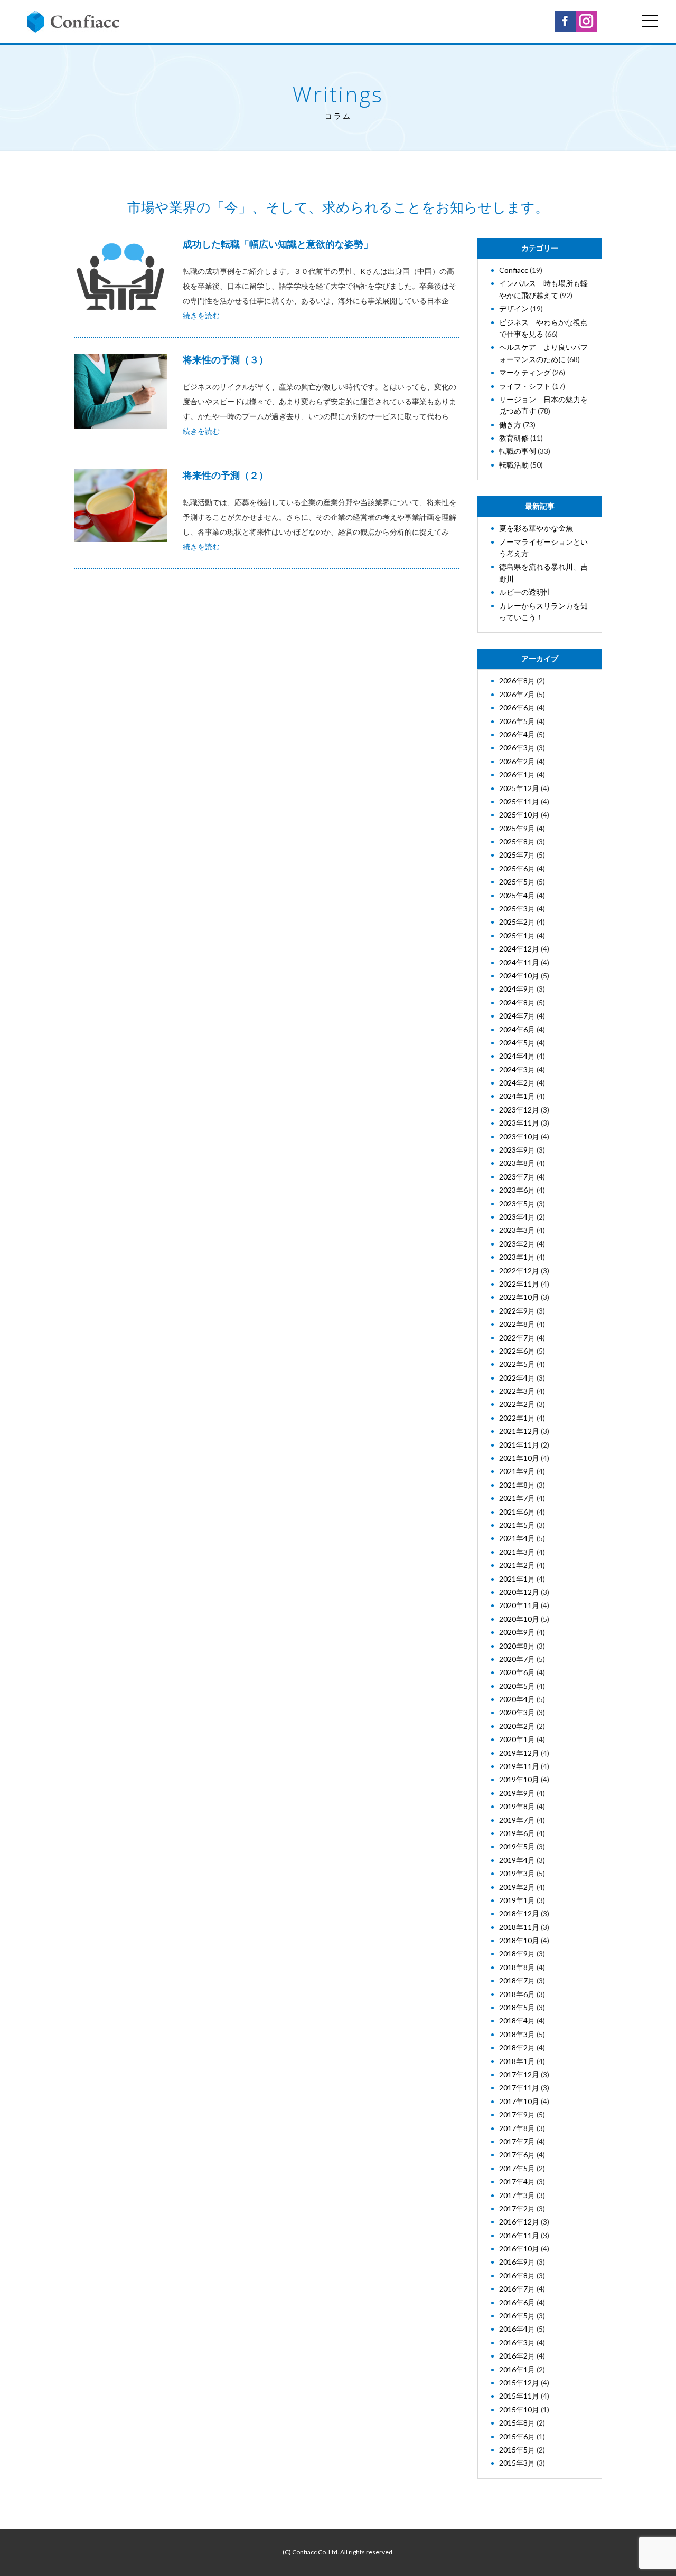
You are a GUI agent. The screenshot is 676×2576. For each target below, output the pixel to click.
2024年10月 (519, 976)
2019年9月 (517, 1793)
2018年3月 (517, 2034)
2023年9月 (517, 1150)
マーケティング (525, 372)
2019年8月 (517, 1806)
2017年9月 (517, 2114)
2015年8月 (517, 2423)
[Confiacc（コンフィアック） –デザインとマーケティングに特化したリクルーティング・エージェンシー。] (73, 22)
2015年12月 (519, 2383)
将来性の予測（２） (226, 475)
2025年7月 (517, 855)
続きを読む (201, 315)
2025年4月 (517, 895)
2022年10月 (519, 1297)
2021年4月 (517, 1538)
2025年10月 (519, 815)
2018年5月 (517, 2007)
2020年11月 (519, 1605)
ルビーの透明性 (525, 592)
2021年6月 (517, 1512)
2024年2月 (517, 1083)
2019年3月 (517, 1873)
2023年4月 (517, 1217)
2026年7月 (517, 694)
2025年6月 (517, 868)
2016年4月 (517, 2329)
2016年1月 (517, 2369)
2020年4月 (517, 1699)
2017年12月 (519, 2074)
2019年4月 (517, 1860)
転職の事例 (518, 451)
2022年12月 (519, 1271)
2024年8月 (517, 1002)
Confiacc (514, 270)
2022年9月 (517, 1311)
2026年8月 (517, 681)
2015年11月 (519, 2396)
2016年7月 (517, 2289)
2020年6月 (517, 1672)
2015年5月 (517, 2450)
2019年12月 (519, 1753)
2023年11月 (519, 1123)
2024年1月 (517, 1096)
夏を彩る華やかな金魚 (536, 528)
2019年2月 (517, 1887)
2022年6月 (517, 1351)
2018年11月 (519, 1927)
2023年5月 (517, 1204)
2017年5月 (517, 2168)
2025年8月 (517, 842)
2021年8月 (517, 1485)
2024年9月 (517, 989)
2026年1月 (517, 774)
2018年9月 (517, 1954)
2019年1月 (517, 1900)
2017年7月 (517, 2141)
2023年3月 (517, 1230)
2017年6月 (517, 2155)
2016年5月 (517, 2316)
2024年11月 (519, 962)
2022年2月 (517, 1404)
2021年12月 (519, 1431)
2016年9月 (517, 2262)
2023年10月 (519, 1137)
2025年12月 (519, 788)
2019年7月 (517, 1820)
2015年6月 (517, 2436)
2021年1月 (517, 1579)
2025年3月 (517, 909)
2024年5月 (517, 1043)
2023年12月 (519, 1110)
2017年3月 (517, 2195)
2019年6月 (517, 1833)
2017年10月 (519, 2101)
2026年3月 (517, 748)
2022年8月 (517, 1324)
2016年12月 (519, 2222)
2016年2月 (517, 2356)
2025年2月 (517, 922)
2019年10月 (519, 1779)
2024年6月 (517, 1029)
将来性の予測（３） (226, 359)
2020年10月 (519, 1619)
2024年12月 (519, 949)
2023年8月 (517, 1163)
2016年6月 (517, 2302)
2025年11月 (519, 801)
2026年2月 (517, 761)
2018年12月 (519, 1913)
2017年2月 (517, 2208)
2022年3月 (517, 1391)
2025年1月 (517, 935)
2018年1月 (517, 2061)
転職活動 (514, 465)
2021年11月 (519, 1445)
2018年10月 (519, 1940)
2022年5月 (517, 1364)
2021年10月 (519, 1458)
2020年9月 (517, 1632)
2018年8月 (517, 1967)
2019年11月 (519, 1766)
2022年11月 (519, 1284)
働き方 (510, 425)
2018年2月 (517, 2047)
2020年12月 (519, 1592)
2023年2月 (517, 1244)
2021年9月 (517, 1471)
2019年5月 (517, 1846)
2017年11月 (519, 2088)
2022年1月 (517, 1418)
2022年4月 (517, 1378)
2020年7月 (517, 1659)
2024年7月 (517, 1016)
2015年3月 (517, 2463)
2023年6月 (517, 1190)
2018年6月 (517, 1994)
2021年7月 (517, 1498)
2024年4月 (517, 1056)
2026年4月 (517, 734)
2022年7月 (517, 1338)
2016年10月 (519, 2249)
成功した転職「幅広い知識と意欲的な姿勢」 (278, 244)
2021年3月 (517, 1552)
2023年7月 (517, 1177)
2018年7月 (517, 1980)
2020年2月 (517, 1726)
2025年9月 (517, 828)
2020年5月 (517, 1686)
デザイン (514, 308)
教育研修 (514, 438)
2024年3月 (517, 1070)
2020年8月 (517, 1646)
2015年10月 (519, 2409)
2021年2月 (517, 1565)
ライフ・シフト (525, 386)
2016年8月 (517, 2275)
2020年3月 (517, 1712)
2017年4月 (517, 2181)
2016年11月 (519, 2235)
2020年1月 (517, 1739)
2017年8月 (517, 2128)
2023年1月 (517, 1257)
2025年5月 (517, 882)
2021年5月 (517, 1525)
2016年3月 (517, 2342)
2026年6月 (517, 707)
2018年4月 (517, 2021)
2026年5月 (517, 721)
